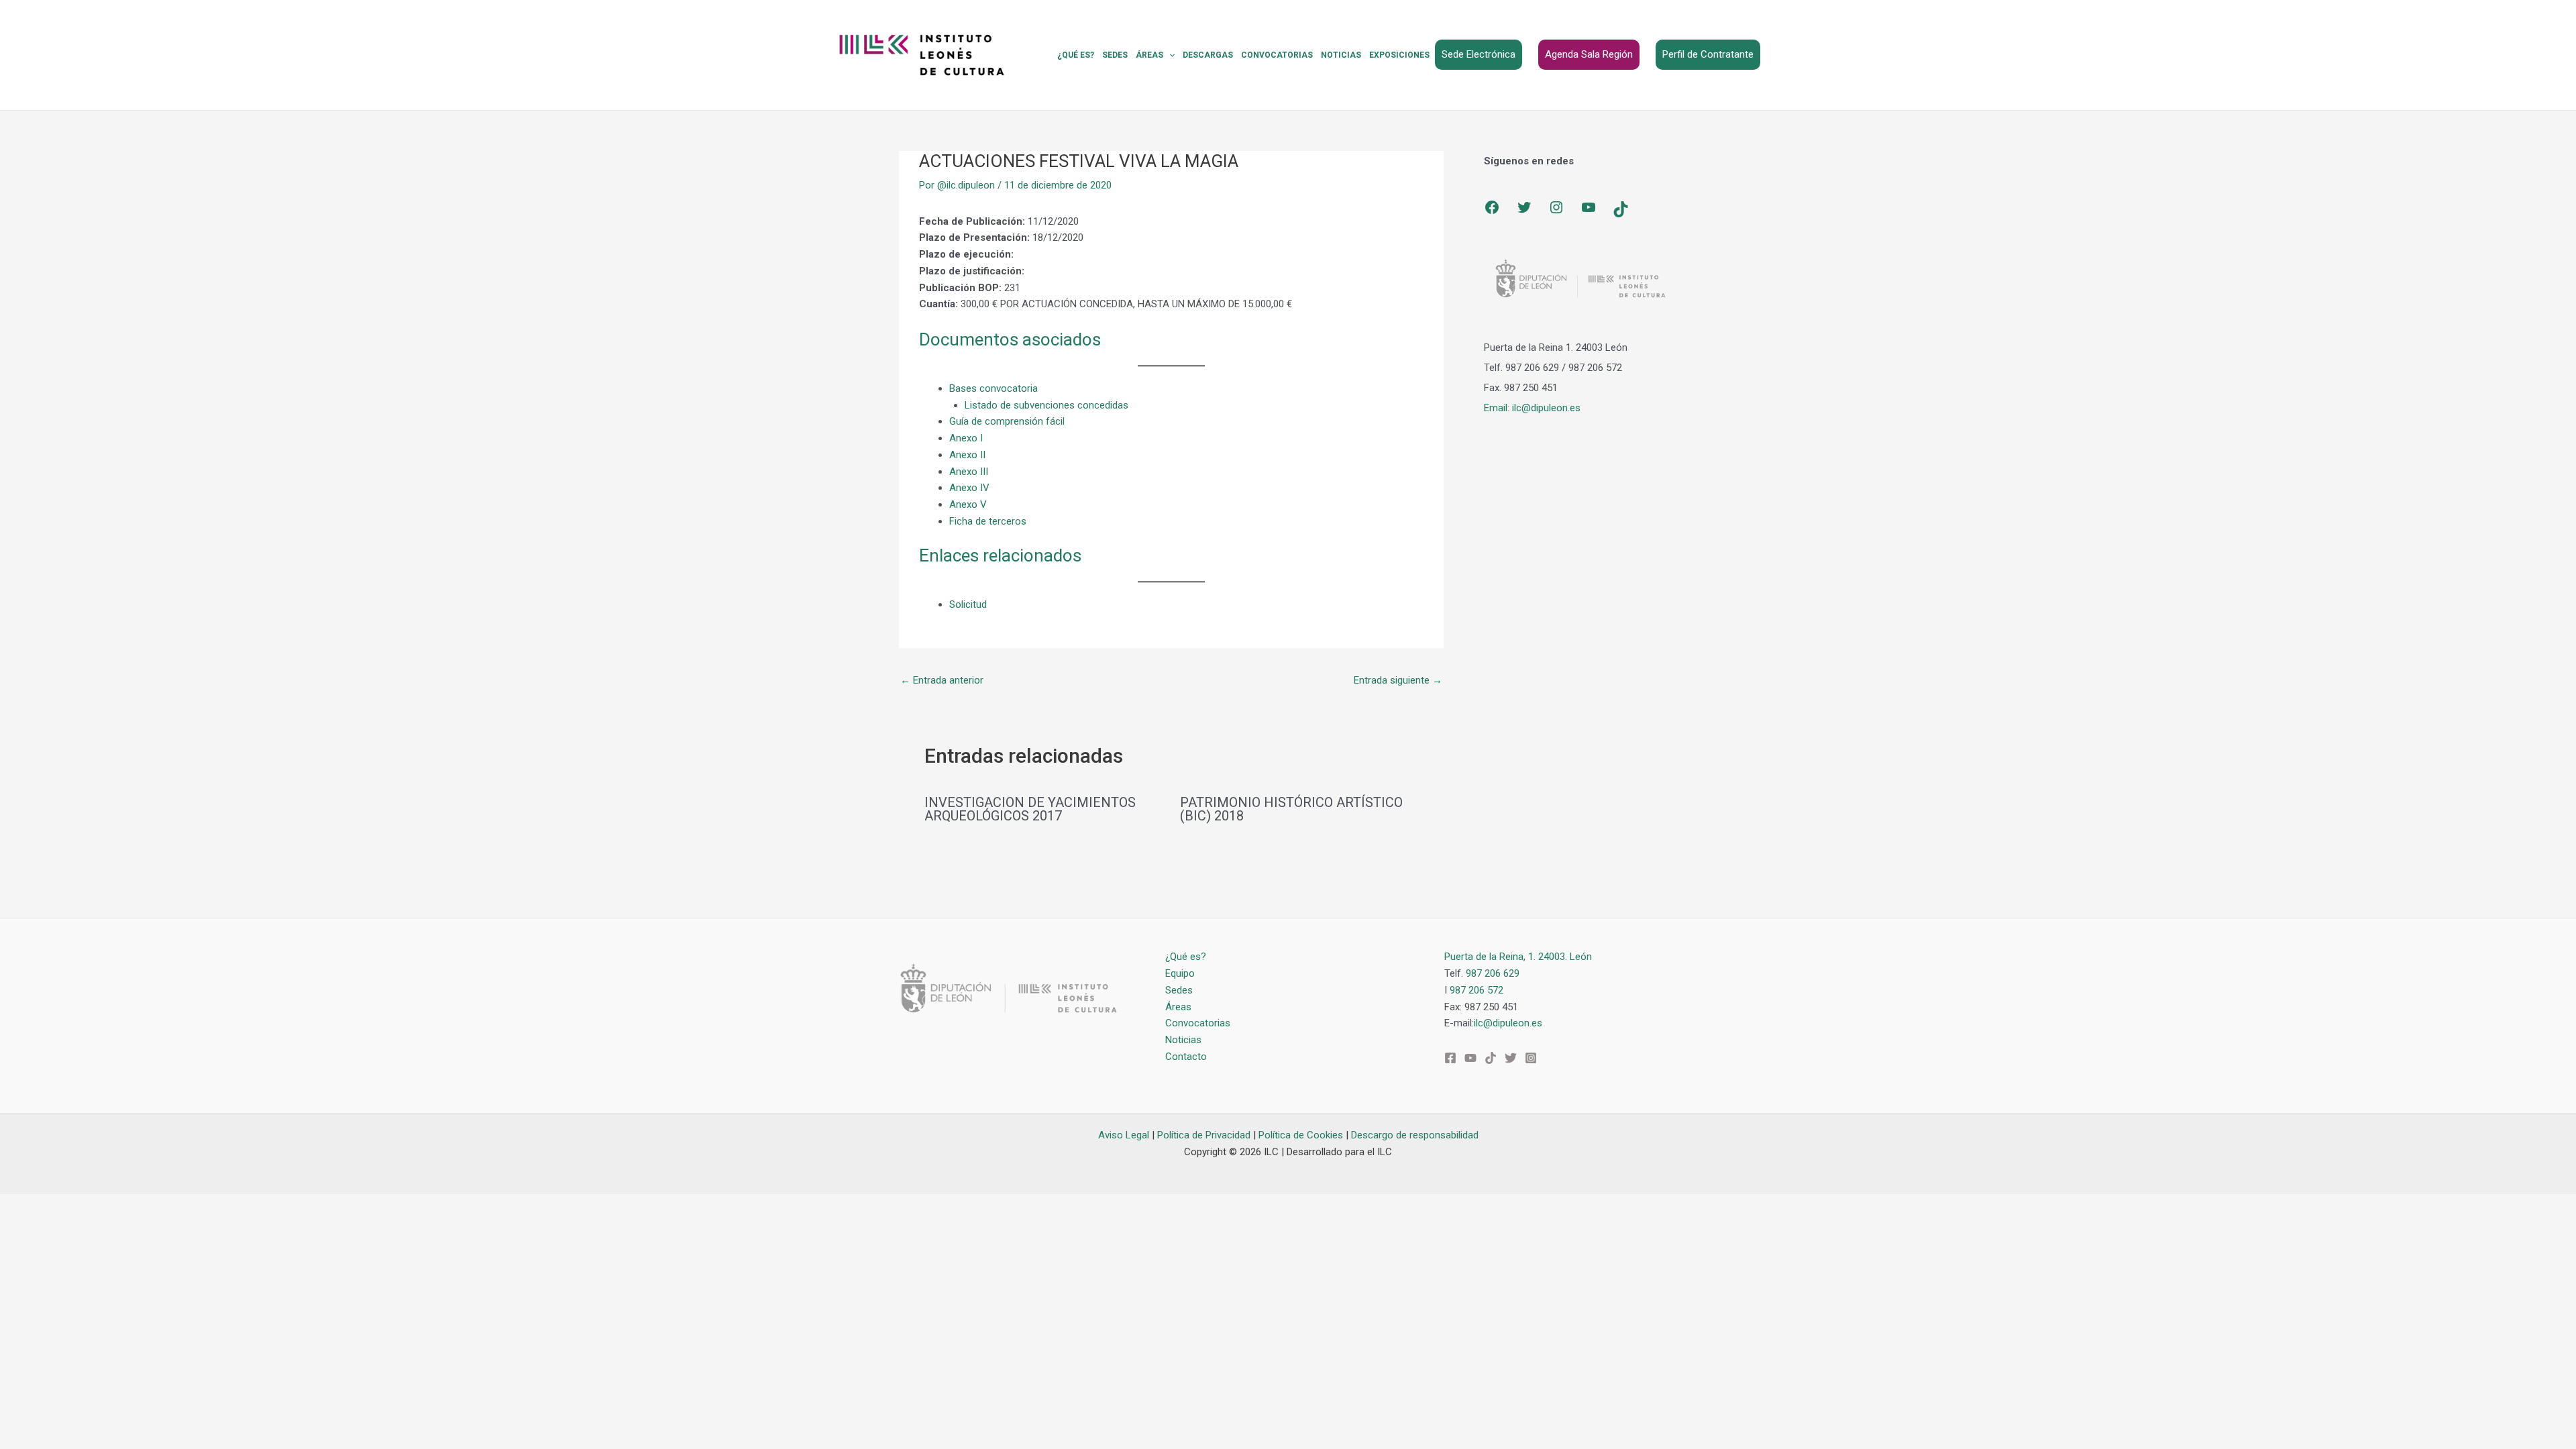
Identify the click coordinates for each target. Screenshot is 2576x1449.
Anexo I (966, 438)
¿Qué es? (1076, 55)
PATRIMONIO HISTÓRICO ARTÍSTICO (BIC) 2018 (1291, 809)
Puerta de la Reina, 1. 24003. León (1518, 957)
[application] (1169, 55)
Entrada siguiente (1398, 680)
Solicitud (968, 604)
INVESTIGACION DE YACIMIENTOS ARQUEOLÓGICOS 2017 (1030, 809)
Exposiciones (1399, 55)
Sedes (1115, 55)
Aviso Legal (1124, 1135)
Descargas (1208, 55)
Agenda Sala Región (1589, 54)
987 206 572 (1477, 990)
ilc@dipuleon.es (1508, 1023)
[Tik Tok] (1491, 1058)
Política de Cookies (1301, 1135)
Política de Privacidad (1204, 1135)
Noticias (1341, 55)
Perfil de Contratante (1708, 54)
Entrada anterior (942, 680)
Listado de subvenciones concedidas (1046, 405)
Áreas (1149, 55)
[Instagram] (1556, 207)
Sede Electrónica (1479, 54)
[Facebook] (1492, 207)
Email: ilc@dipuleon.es (1532, 408)
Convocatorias (1277, 55)
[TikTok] (1621, 209)
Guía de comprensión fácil (1007, 421)
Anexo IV (969, 488)
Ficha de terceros (988, 521)
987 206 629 (1493, 973)
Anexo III (969, 472)
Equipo (1180, 973)
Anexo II (967, 455)
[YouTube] (1589, 207)
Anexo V (968, 504)
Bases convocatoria (994, 388)
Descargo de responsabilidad (1415, 1135)
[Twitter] (1524, 207)
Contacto (1186, 1057)
